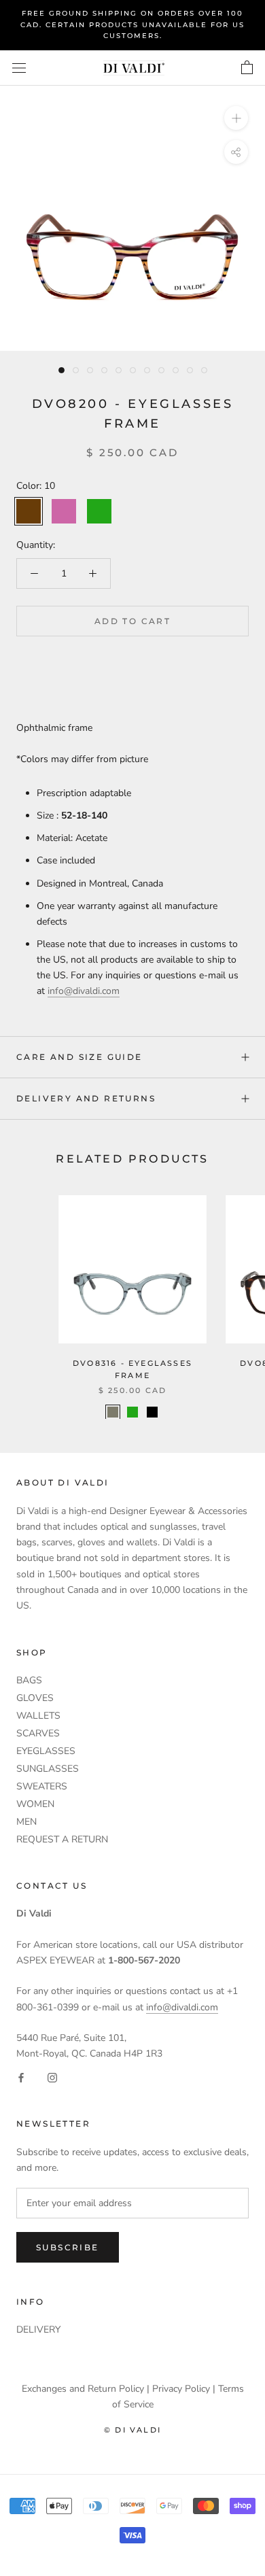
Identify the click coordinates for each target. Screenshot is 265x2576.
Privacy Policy (181, 2389)
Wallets (38, 1716)
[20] (113, 1412)
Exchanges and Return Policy (83, 2389)
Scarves (38, 1733)
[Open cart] (247, 68)
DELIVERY (38, 2330)
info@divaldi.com (84, 991)
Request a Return (62, 1839)
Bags (29, 1680)
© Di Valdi (132, 2430)
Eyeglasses (46, 1751)
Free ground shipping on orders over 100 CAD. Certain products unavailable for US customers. (132, 24)
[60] (132, 1412)
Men (26, 1822)
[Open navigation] (19, 68)
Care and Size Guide (79, 1057)
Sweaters (42, 1786)
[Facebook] (21, 2077)
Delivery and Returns (86, 1098)
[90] (152, 1412)
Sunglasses (48, 1769)
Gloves (35, 1698)
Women (35, 1804)
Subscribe (68, 2247)
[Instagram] (52, 2077)
